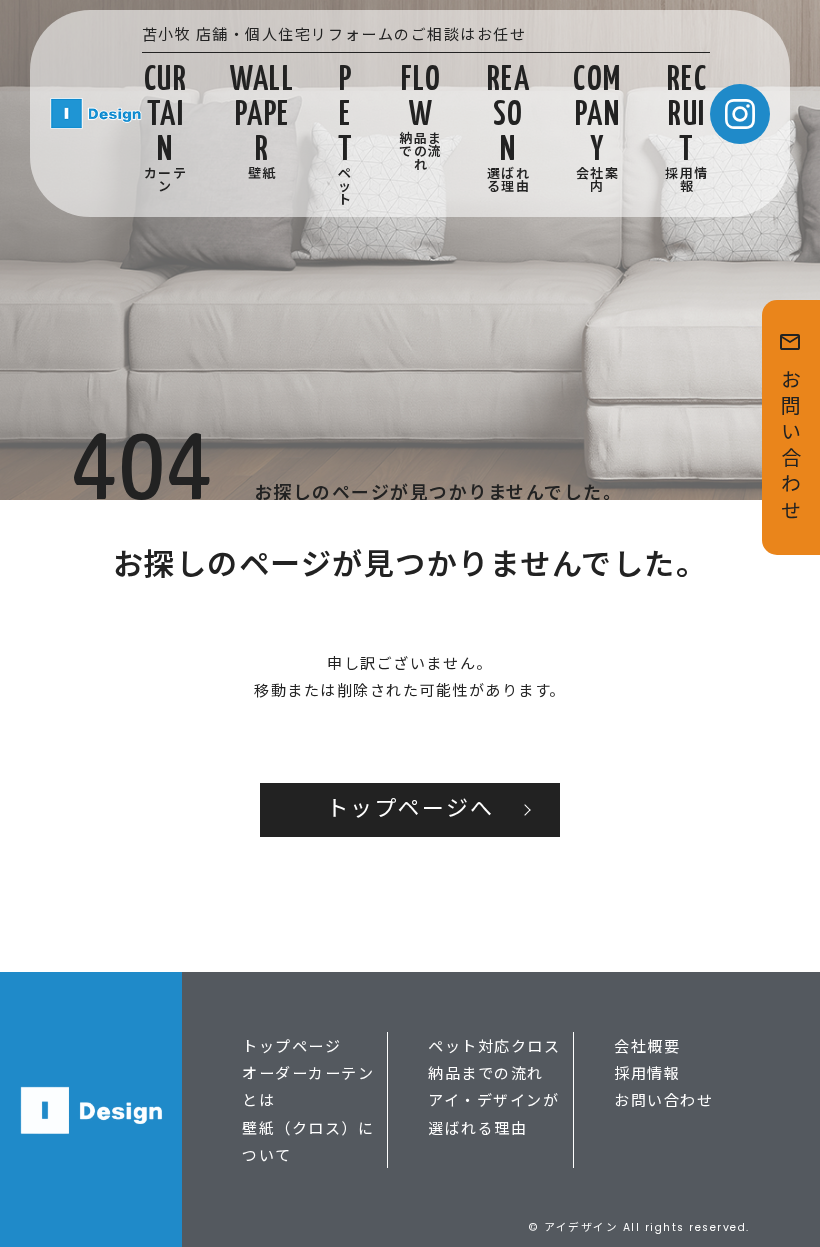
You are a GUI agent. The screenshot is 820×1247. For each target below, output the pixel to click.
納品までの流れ (486, 1072)
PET (346, 135)
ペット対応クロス (494, 1045)
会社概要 (647, 1045)
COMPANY (597, 129)
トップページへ (410, 810)
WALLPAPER (262, 122)
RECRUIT (687, 129)
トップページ (291, 1045)
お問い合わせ (663, 1099)
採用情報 (647, 1072)
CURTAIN (166, 129)
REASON (509, 129)
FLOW (421, 118)
